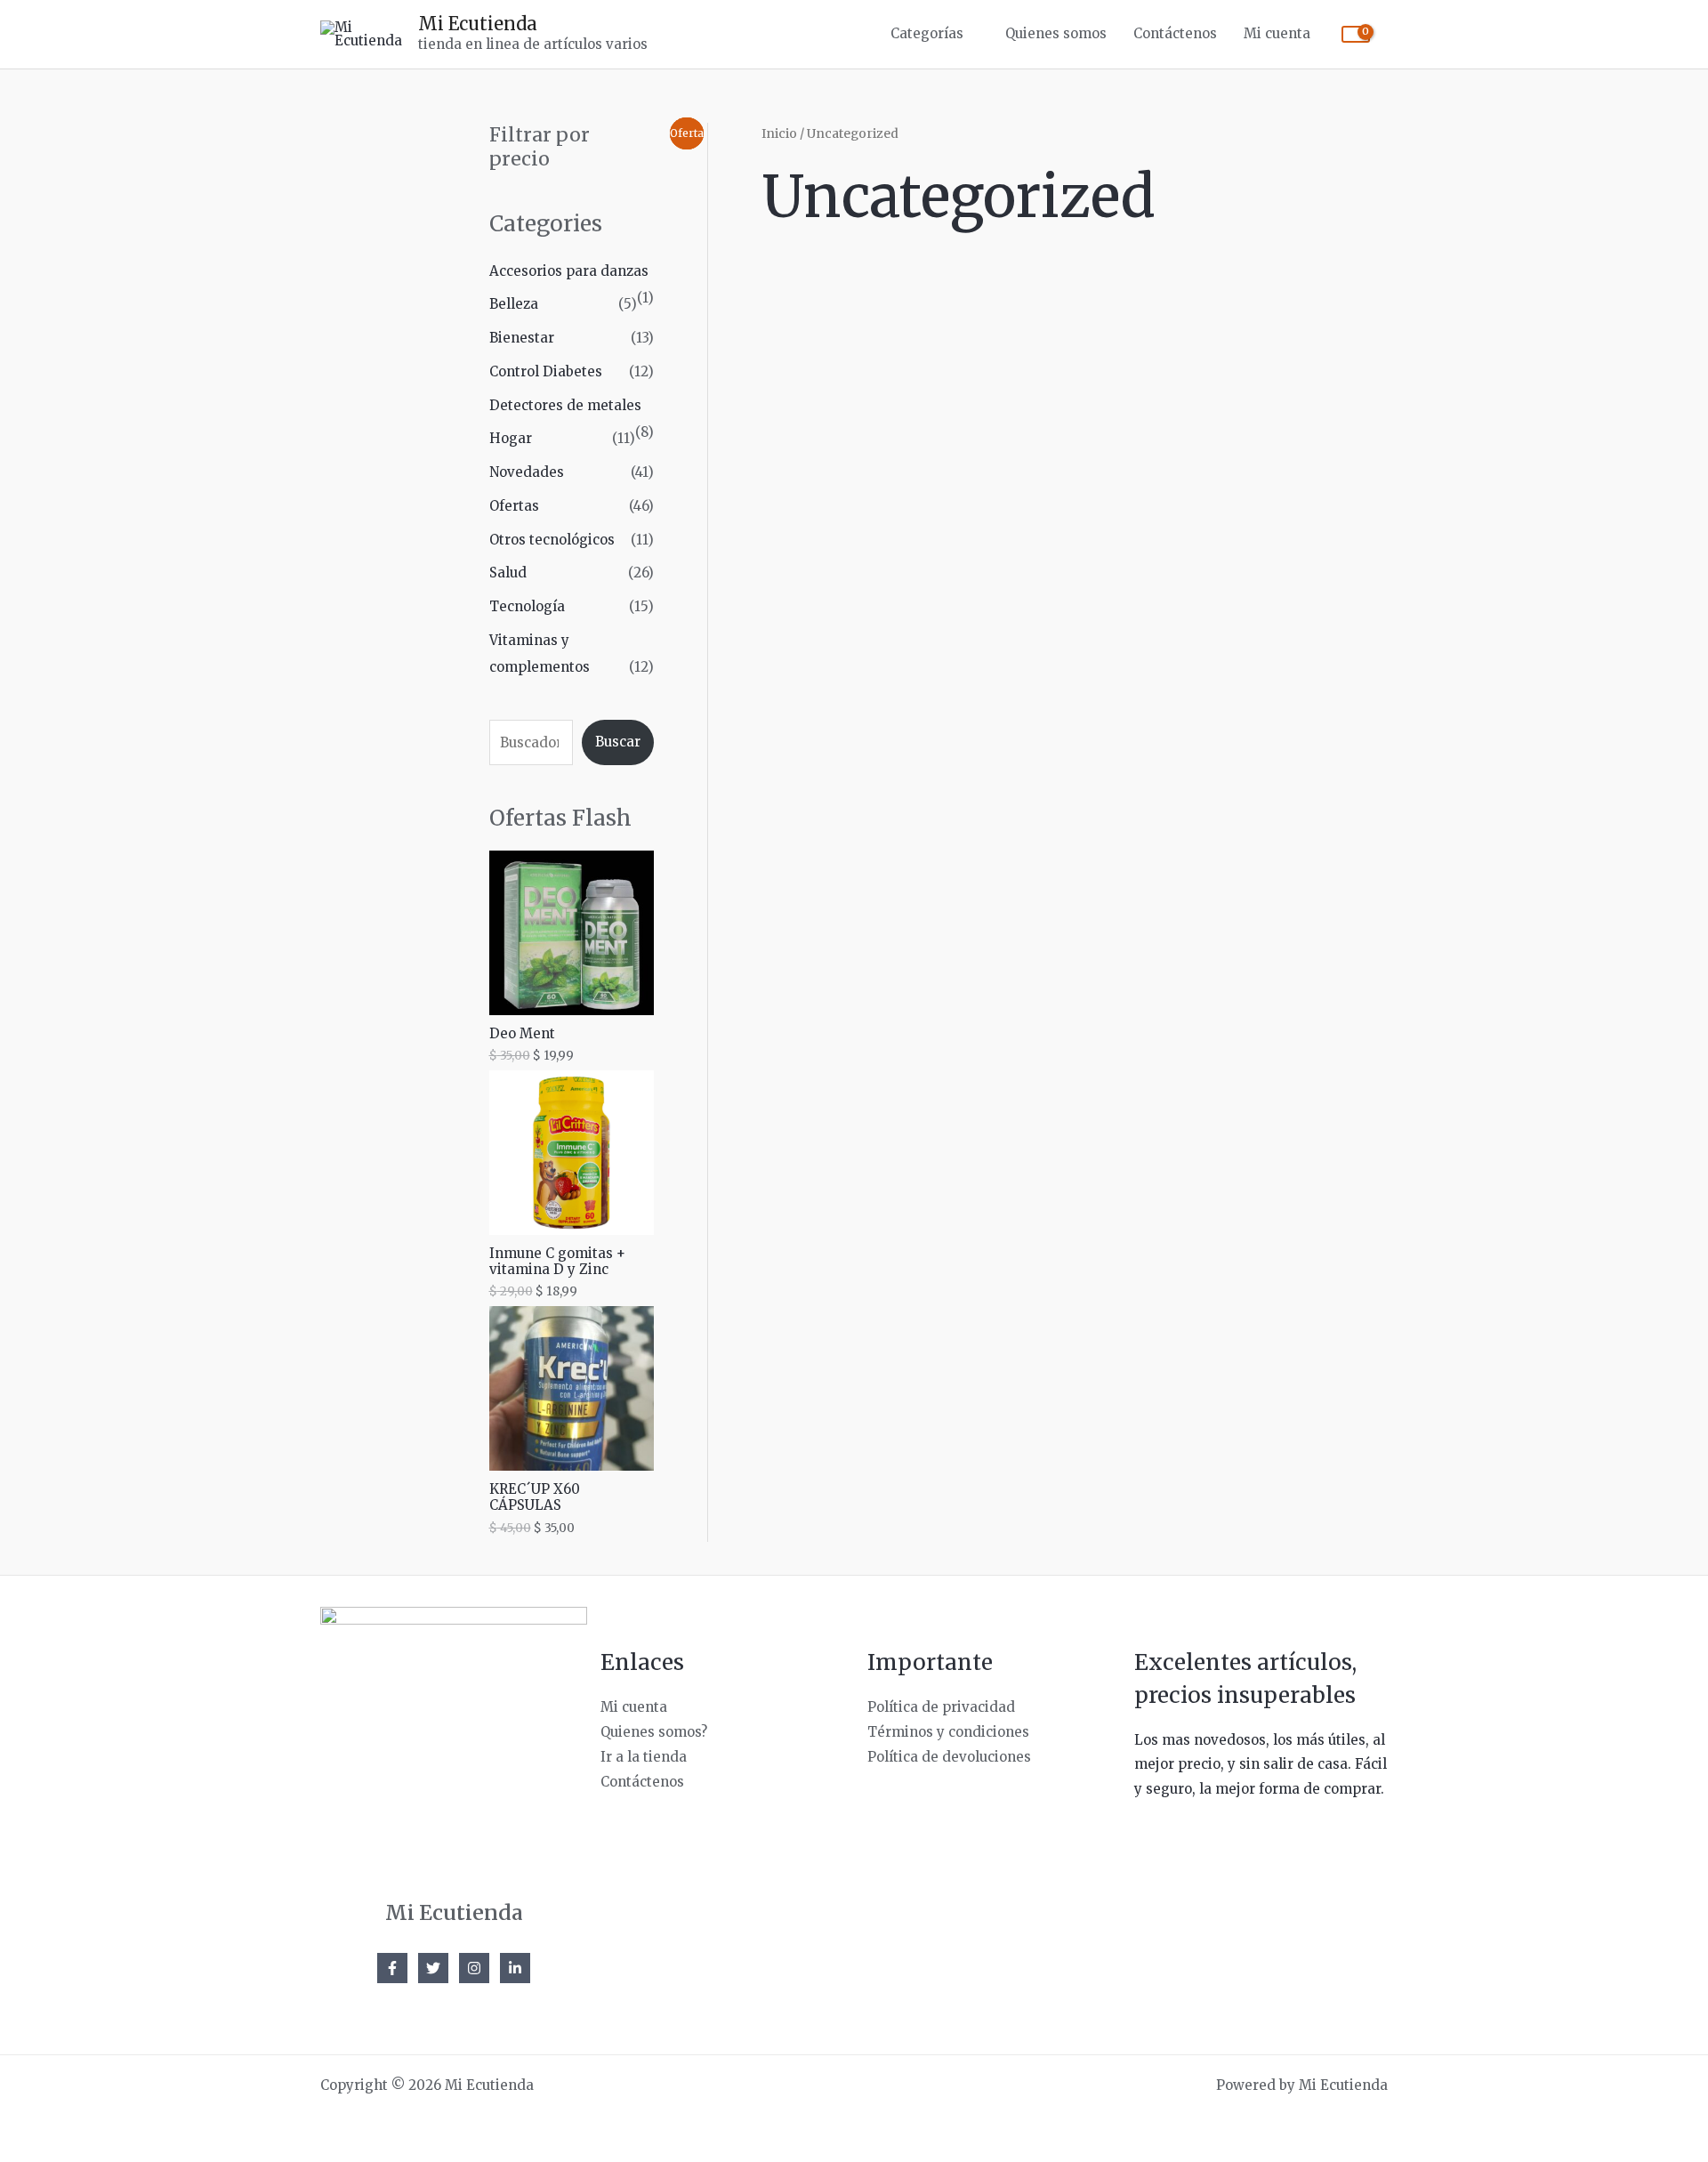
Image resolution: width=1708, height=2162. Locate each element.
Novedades (527, 472)
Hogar (511, 438)
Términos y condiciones (948, 1732)
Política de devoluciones (949, 1757)
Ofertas (514, 506)
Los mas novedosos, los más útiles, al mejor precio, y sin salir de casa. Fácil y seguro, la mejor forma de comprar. (1261, 1765)
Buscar (618, 742)
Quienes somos (1056, 33)
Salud (508, 573)
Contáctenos (1175, 33)
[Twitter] (433, 1968)
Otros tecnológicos (552, 540)
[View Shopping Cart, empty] (1356, 34)
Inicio (779, 133)
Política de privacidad (941, 1707)
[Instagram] (474, 1968)
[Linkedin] (515, 1968)
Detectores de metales (565, 405)
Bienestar (522, 338)
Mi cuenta (1277, 33)
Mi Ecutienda (478, 24)
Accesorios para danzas (569, 271)
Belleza (514, 304)
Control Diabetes (546, 371)
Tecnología (527, 606)
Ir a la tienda (644, 1757)
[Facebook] (392, 1968)
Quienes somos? (654, 1732)
